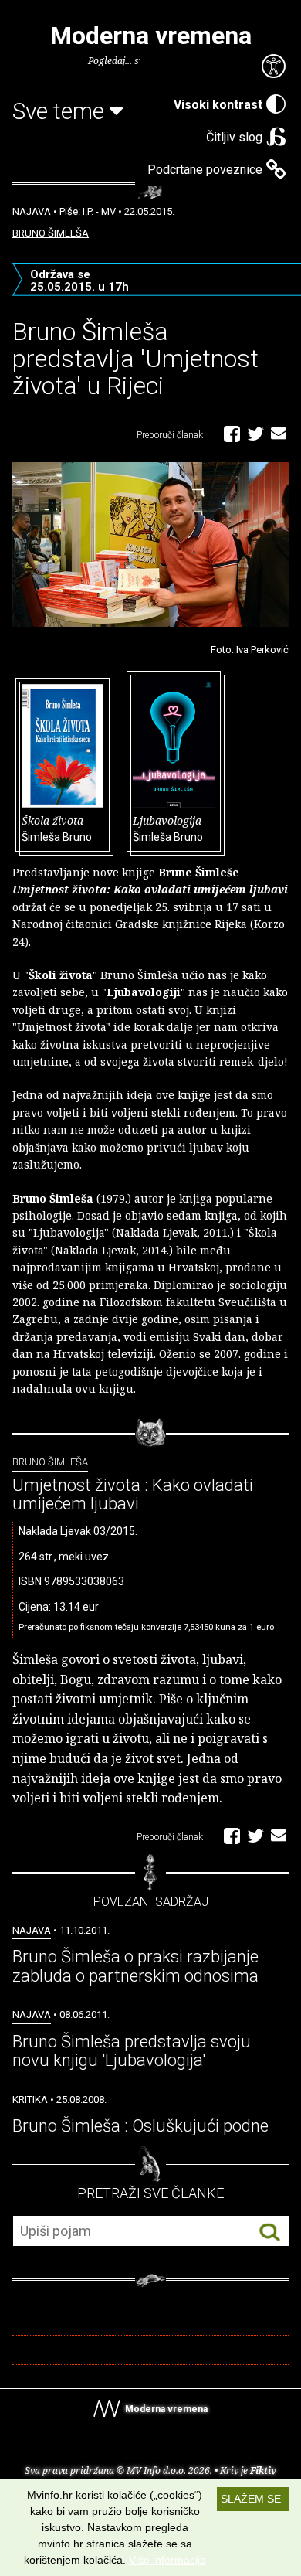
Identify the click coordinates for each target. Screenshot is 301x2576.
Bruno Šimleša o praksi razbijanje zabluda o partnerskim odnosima (135, 1966)
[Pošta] (279, 433)
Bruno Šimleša (51, 233)
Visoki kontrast (218, 105)
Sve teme (61, 111)
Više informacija (167, 2560)
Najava (32, 211)
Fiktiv (263, 2471)
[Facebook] (232, 433)
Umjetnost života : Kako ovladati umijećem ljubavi (133, 1494)
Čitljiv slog (234, 137)
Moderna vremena (151, 36)
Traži (270, 2232)
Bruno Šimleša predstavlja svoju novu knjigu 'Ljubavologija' (132, 2051)
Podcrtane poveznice (205, 170)
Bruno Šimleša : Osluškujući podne (140, 2126)
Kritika (30, 2100)
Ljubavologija (168, 828)
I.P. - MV (99, 211)
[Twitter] (255, 433)
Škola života (57, 828)
